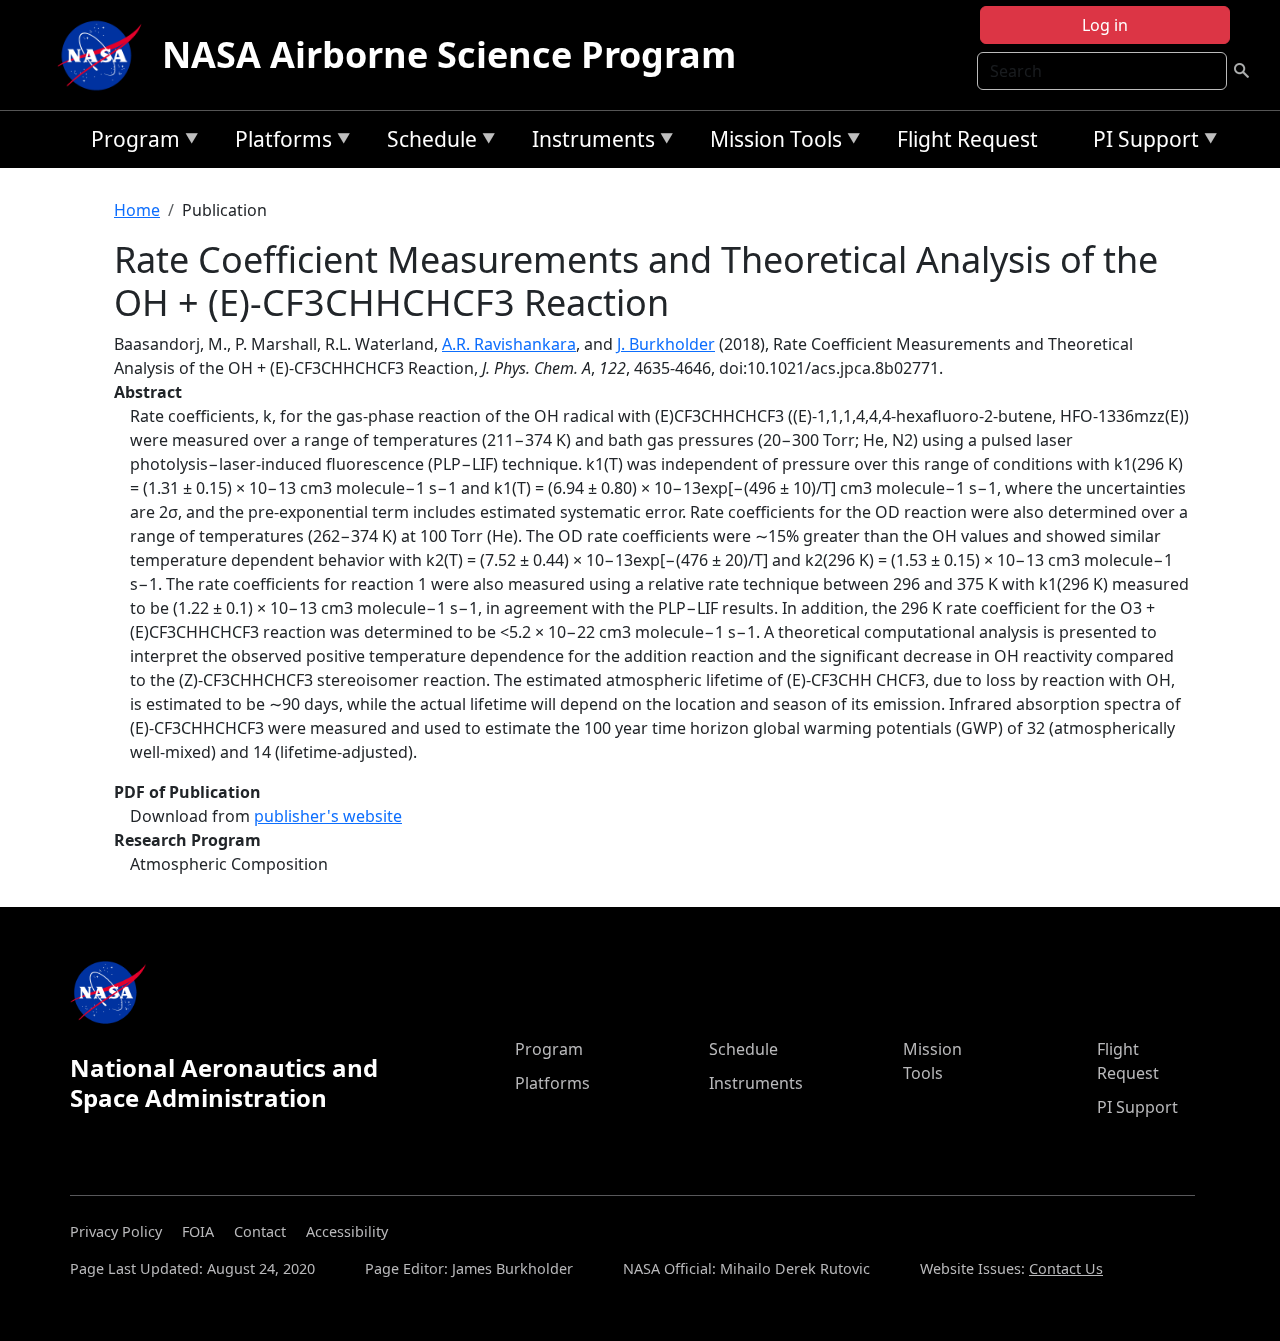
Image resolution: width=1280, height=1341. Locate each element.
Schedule (427, 142)
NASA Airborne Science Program (449, 54)
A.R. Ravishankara (509, 344)
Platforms (278, 142)
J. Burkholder (666, 344)
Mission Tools (771, 142)
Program (130, 142)
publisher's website (328, 816)
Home (137, 210)
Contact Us (1066, 1268)
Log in (1105, 25)
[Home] (104, 55)
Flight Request (967, 139)
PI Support (1141, 142)
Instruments (588, 142)
